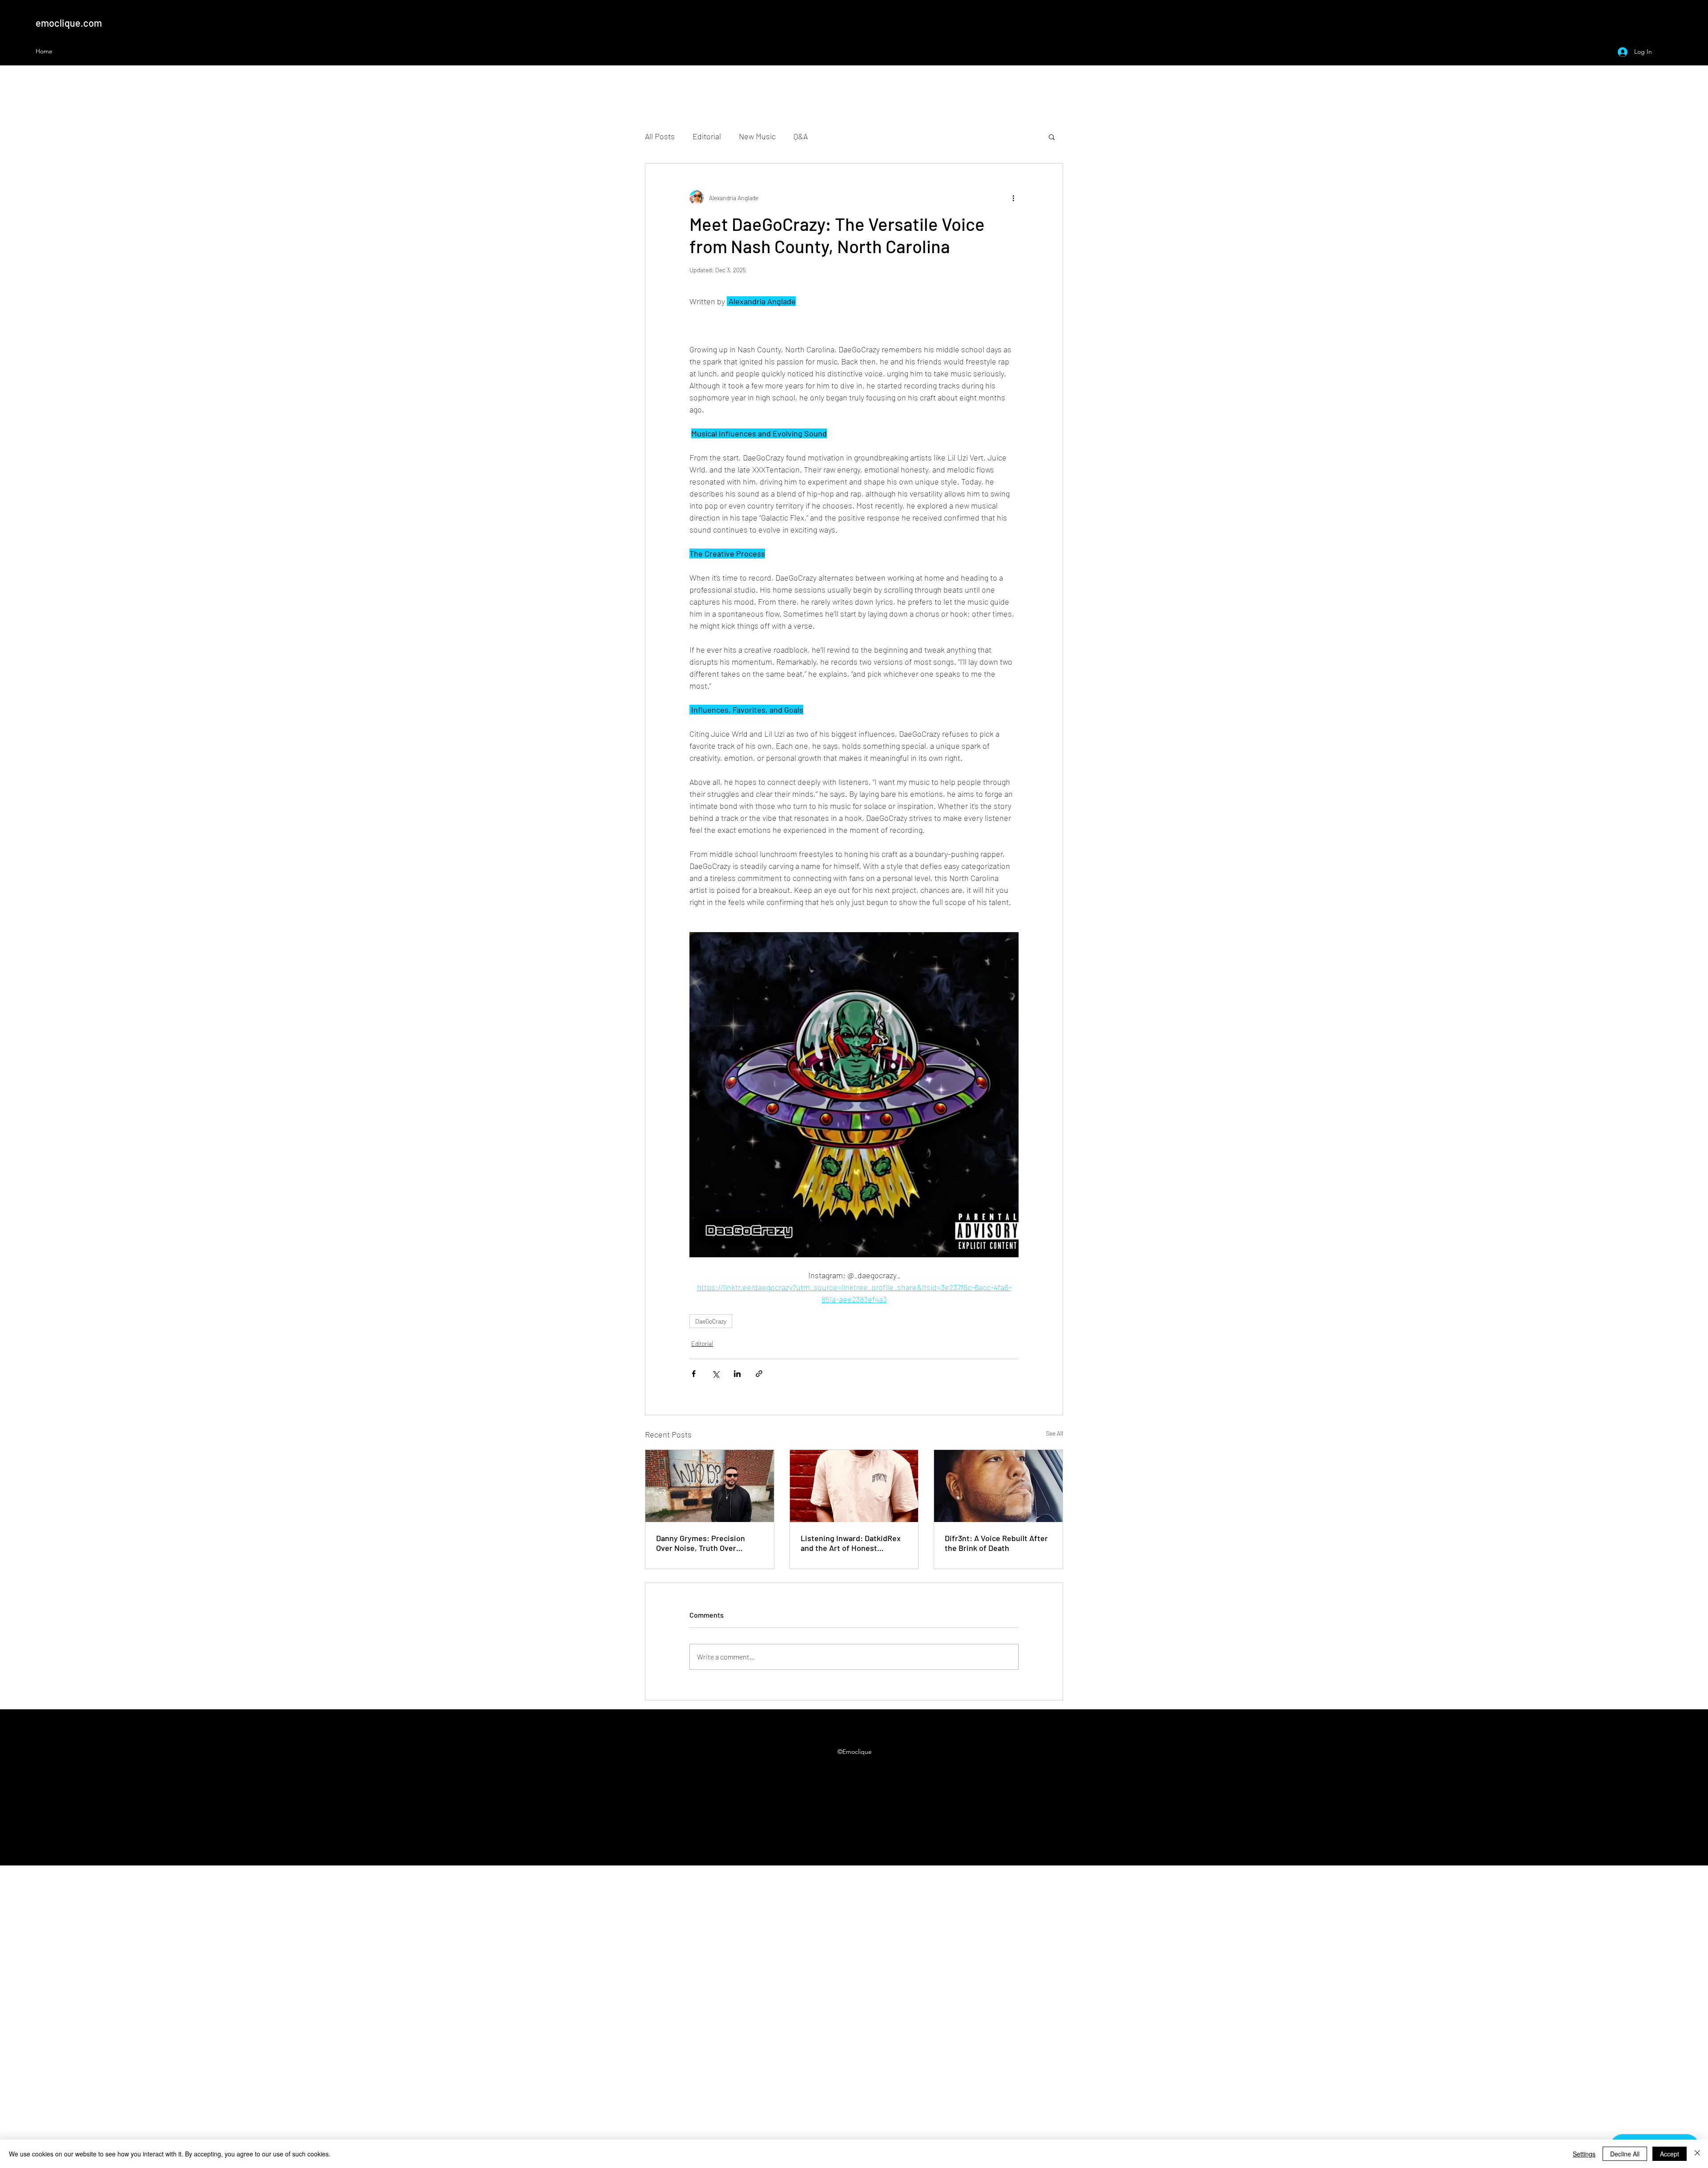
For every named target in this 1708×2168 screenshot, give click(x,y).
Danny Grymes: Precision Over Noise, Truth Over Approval (701, 1543)
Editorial (707, 136)
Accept (1670, 2154)
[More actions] (1013, 198)
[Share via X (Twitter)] (715, 1374)
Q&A (801, 136)
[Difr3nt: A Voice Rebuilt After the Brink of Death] (998, 1486)
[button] (1052, 137)
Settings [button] (1584, 2154)
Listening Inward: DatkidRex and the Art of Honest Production (851, 1543)
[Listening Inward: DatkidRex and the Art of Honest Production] (854, 1486)
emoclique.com (69, 23)
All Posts (660, 136)
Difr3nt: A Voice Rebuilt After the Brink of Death (996, 1543)
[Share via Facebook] (694, 1374)
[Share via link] (759, 1374)
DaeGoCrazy (711, 1321)
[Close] (1697, 2154)
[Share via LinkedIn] (737, 1374)
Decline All (1625, 2154)
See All (1054, 1433)
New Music (757, 136)
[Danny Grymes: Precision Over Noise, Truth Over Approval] (710, 1486)
